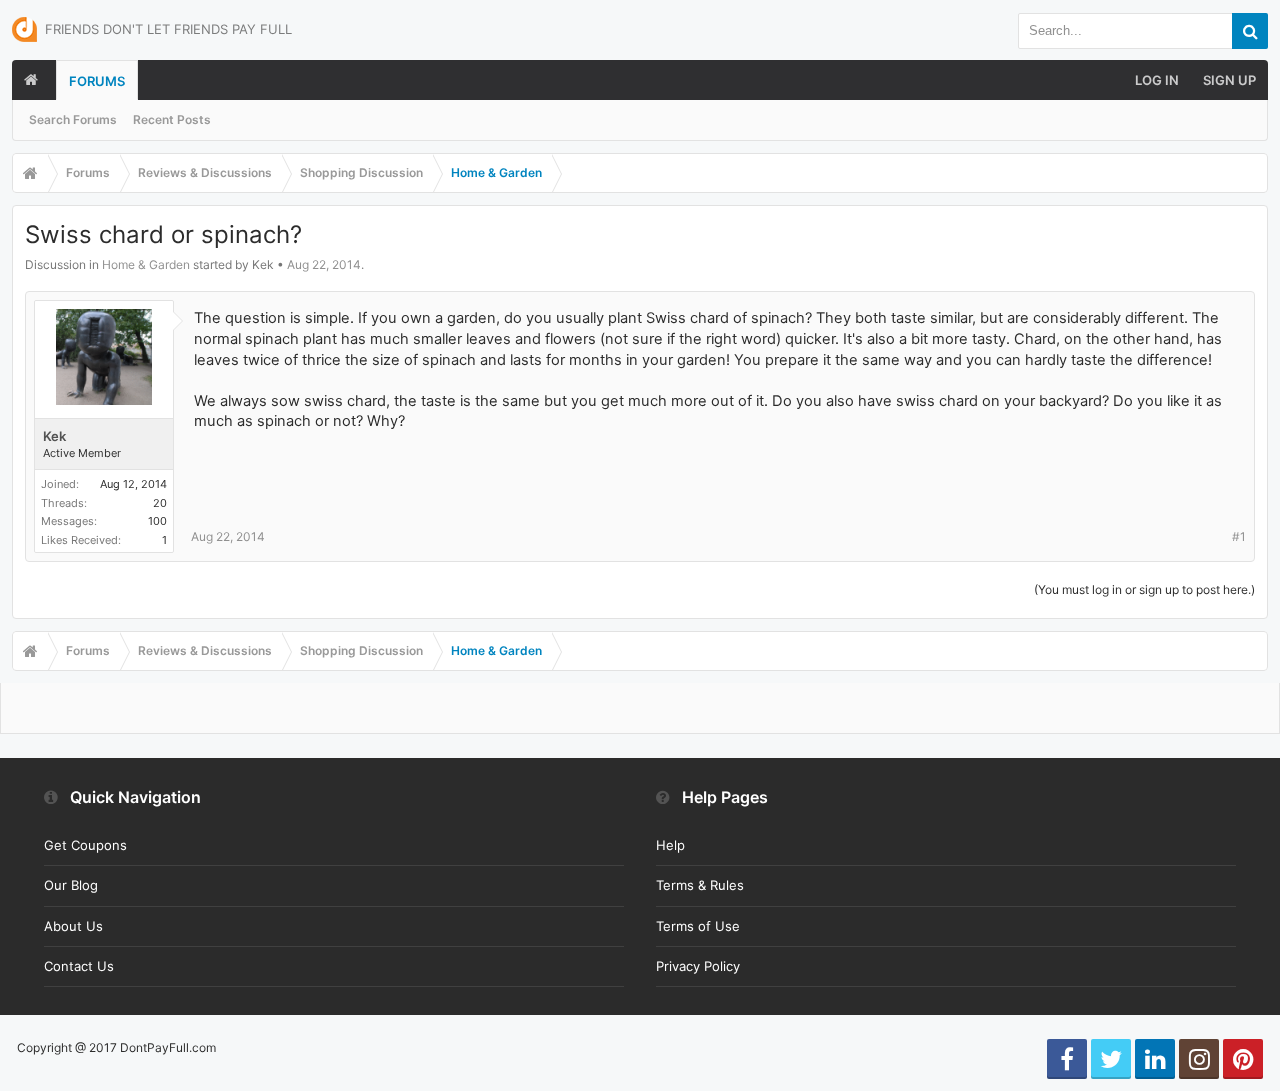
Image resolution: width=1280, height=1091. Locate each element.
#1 (1239, 536)
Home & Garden (146, 264)
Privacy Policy (698, 966)
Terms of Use (698, 926)
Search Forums (73, 119)
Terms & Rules (700, 885)
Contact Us (79, 966)
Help (670, 845)
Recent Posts (172, 119)
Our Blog (71, 885)
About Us (73, 926)
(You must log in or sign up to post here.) (1144, 589)
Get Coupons (85, 845)
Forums (97, 81)
